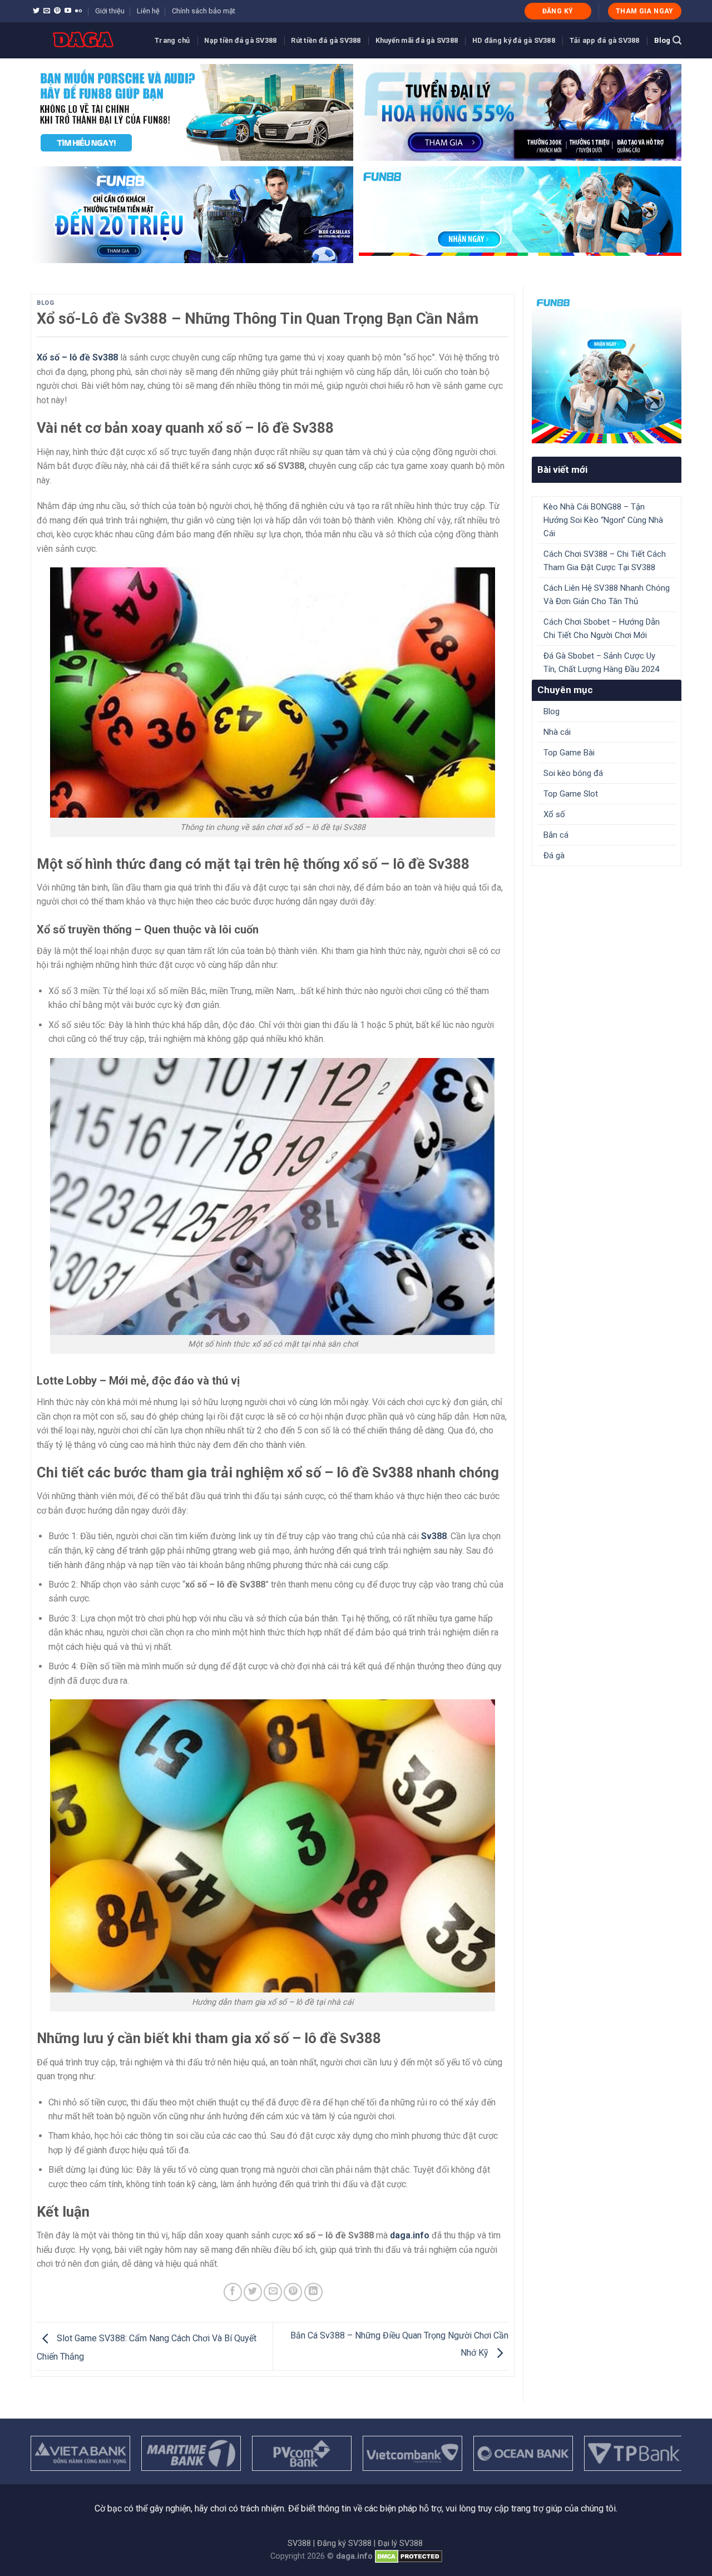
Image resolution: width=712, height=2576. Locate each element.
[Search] (677, 40)
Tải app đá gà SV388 (605, 40)
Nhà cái (557, 732)
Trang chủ (172, 40)
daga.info (410, 2235)
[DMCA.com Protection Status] (409, 2556)
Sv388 (434, 1536)
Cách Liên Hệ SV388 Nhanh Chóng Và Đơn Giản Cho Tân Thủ (607, 595)
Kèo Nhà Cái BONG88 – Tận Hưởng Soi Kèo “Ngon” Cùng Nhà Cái (603, 520)
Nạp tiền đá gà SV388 (240, 40)
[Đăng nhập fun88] (520, 215)
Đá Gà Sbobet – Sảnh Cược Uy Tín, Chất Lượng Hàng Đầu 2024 (601, 662)
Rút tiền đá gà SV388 (326, 40)
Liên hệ (148, 11)
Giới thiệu (110, 11)
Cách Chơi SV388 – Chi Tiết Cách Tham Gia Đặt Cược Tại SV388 (605, 561)
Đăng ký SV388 (344, 2543)
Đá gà (554, 856)
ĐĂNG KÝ (558, 11)
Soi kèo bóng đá (573, 773)
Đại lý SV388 (400, 2543)
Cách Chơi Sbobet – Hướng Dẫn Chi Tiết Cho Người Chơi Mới (602, 629)
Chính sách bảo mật (204, 11)
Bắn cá (556, 835)
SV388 (299, 2543)
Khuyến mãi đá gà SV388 (417, 40)
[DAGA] (84, 40)
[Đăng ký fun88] (607, 369)
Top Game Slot (571, 794)
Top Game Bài (569, 753)
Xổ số (554, 814)
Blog (662, 40)
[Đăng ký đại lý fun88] (192, 112)
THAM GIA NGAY (645, 11)
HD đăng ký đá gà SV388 (514, 40)
